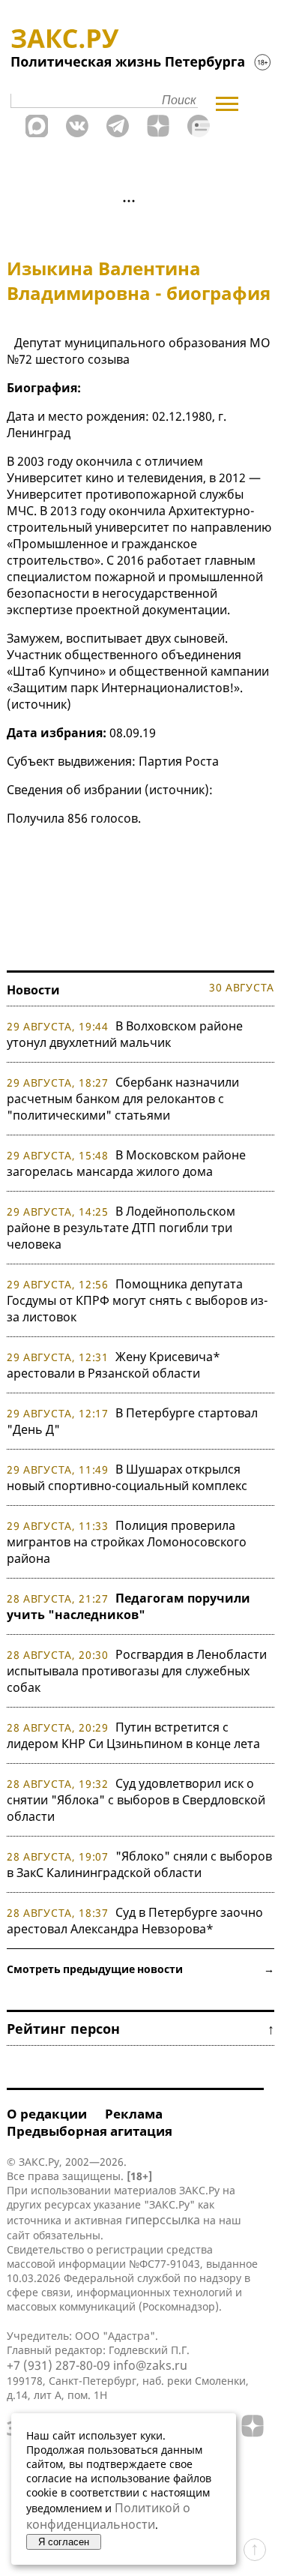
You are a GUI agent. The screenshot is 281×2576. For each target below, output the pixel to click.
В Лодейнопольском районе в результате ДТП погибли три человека (121, 1228)
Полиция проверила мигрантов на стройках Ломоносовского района (127, 1542)
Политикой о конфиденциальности (108, 2516)
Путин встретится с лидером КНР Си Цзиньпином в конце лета (133, 1735)
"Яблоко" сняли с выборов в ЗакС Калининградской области (139, 1864)
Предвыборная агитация (90, 2131)
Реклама (134, 2114)
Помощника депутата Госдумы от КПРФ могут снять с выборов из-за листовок (137, 1300)
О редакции (47, 2114)
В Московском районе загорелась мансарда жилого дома (126, 1163)
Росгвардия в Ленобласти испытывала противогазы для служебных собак (137, 1671)
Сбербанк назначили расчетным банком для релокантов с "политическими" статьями (123, 1099)
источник (39, 704)
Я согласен (64, 2542)
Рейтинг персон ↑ (140, 2029)
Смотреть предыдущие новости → (140, 1969)
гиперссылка (163, 2220)
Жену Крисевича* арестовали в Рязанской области (114, 1365)
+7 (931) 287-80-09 (58, 2365)
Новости (33, 990)
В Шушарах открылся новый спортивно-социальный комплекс (127, 1477)
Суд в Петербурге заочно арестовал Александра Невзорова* (135, 1921)
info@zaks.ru (150, 2365)
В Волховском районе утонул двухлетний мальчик (125, 1034)
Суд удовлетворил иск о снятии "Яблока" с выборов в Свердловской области (136, 1800)
